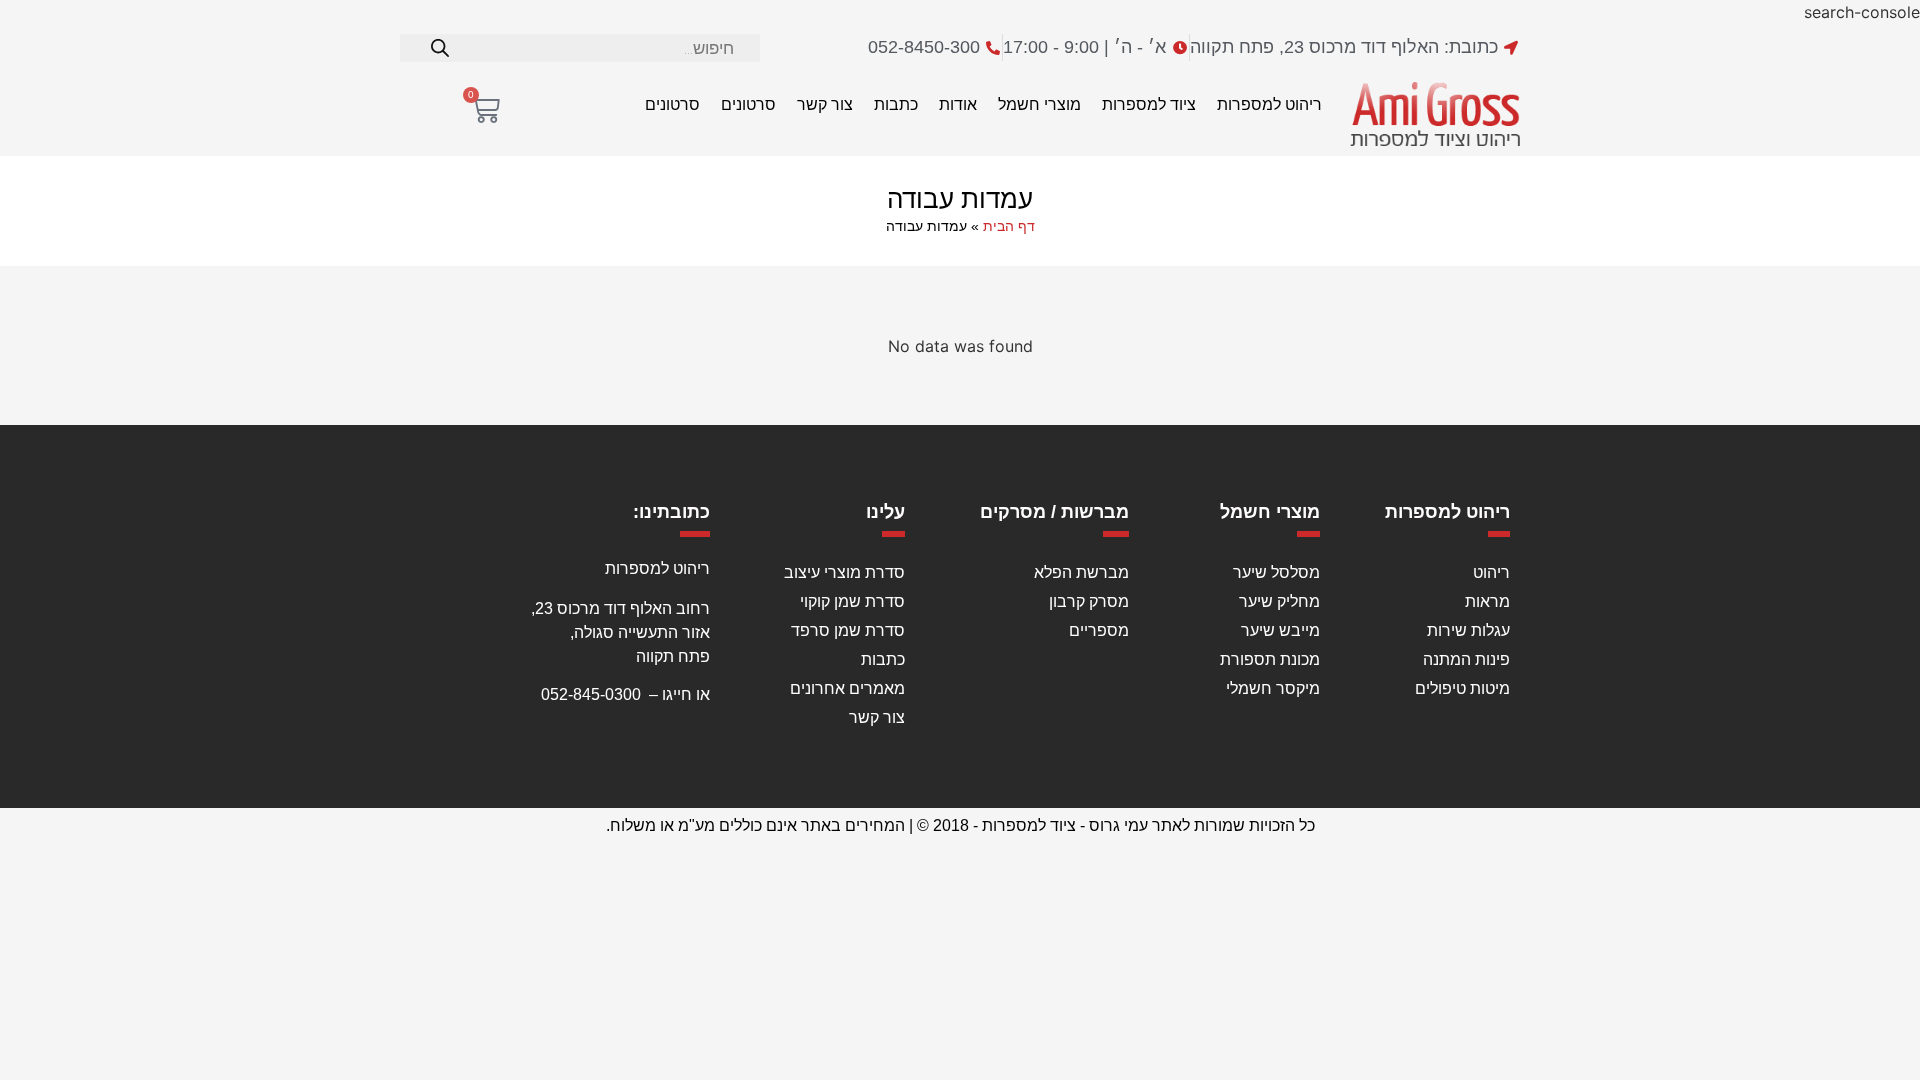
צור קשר (825, 104)
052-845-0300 (591, 694)
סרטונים (748, 104)
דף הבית (1009, 226)
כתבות (896, 104)
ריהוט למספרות (1269, 104)
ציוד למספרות (1149, 104)
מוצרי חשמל (1039, 104)
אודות (958, 104)
